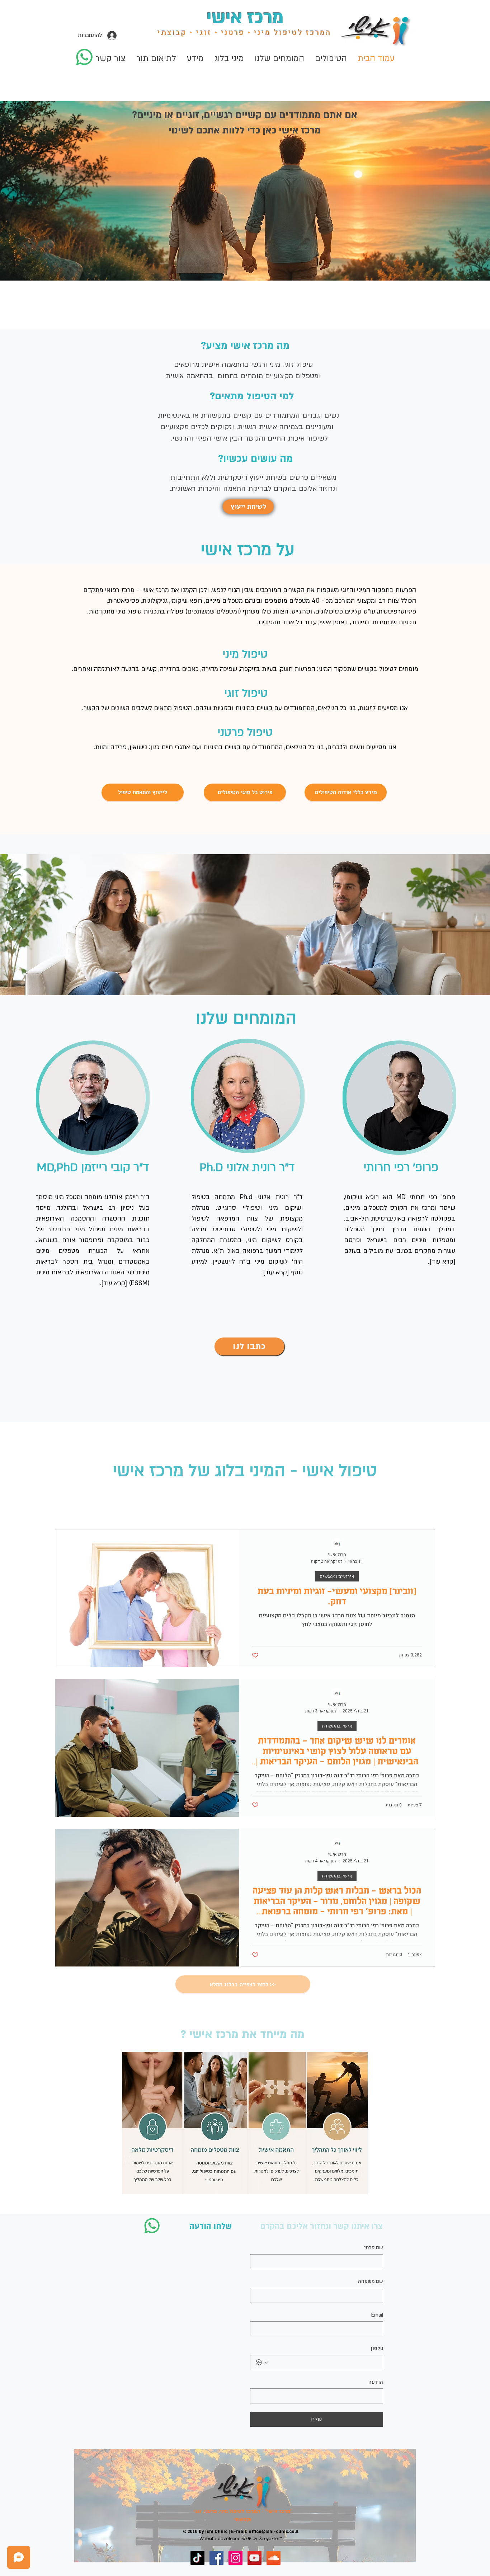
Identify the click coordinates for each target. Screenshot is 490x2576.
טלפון (377, 2349)
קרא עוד (114, 1283)
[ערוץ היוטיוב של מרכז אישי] (255, 2558)
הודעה (376, 2382)
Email (377, 2315)
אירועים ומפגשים (337, 1576)
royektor (271, 2539)
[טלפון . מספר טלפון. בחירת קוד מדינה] (262, 2363)
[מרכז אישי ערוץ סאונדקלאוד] (274, 2558)
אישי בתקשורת (337, 1726)
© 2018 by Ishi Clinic (205, 2532)
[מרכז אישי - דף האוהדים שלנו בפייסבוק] (216, 2558)
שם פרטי (374, 2248)
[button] (229, 58)
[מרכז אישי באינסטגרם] (235, 2558)
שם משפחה (371, 2281)
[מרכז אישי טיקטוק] (197, 2558)
